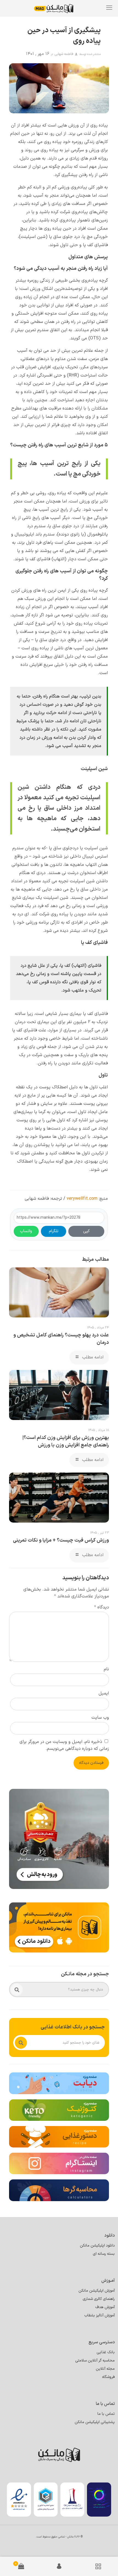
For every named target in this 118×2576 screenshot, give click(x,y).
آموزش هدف (105, 2307)
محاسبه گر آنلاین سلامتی (95, 2361)
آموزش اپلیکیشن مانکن (97, 2291)
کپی (86, 1231)
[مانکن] (58, 8)
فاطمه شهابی (64, 54)
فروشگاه (108, 2377)
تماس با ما (106, 2414)
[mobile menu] (109, 8)
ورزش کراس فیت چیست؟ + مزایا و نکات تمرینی (61, 1540)
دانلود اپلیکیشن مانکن (97, 2246)
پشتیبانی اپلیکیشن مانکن (95, 2422)
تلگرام (54, 1231)
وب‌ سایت (100, 1718)
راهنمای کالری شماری (99, 2299)
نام (106, 1669)
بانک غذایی (106, 2352)
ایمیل (104, 1693)
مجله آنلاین (105, 2369)
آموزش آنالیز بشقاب (99, 2315)
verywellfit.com (82, 1199)
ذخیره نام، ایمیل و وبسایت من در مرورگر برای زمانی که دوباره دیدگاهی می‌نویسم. (64, 1745)
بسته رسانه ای (104, 2254)
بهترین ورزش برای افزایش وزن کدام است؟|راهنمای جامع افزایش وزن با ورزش (66, 1441)
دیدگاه (102, 1607)
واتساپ (26, 1231)
